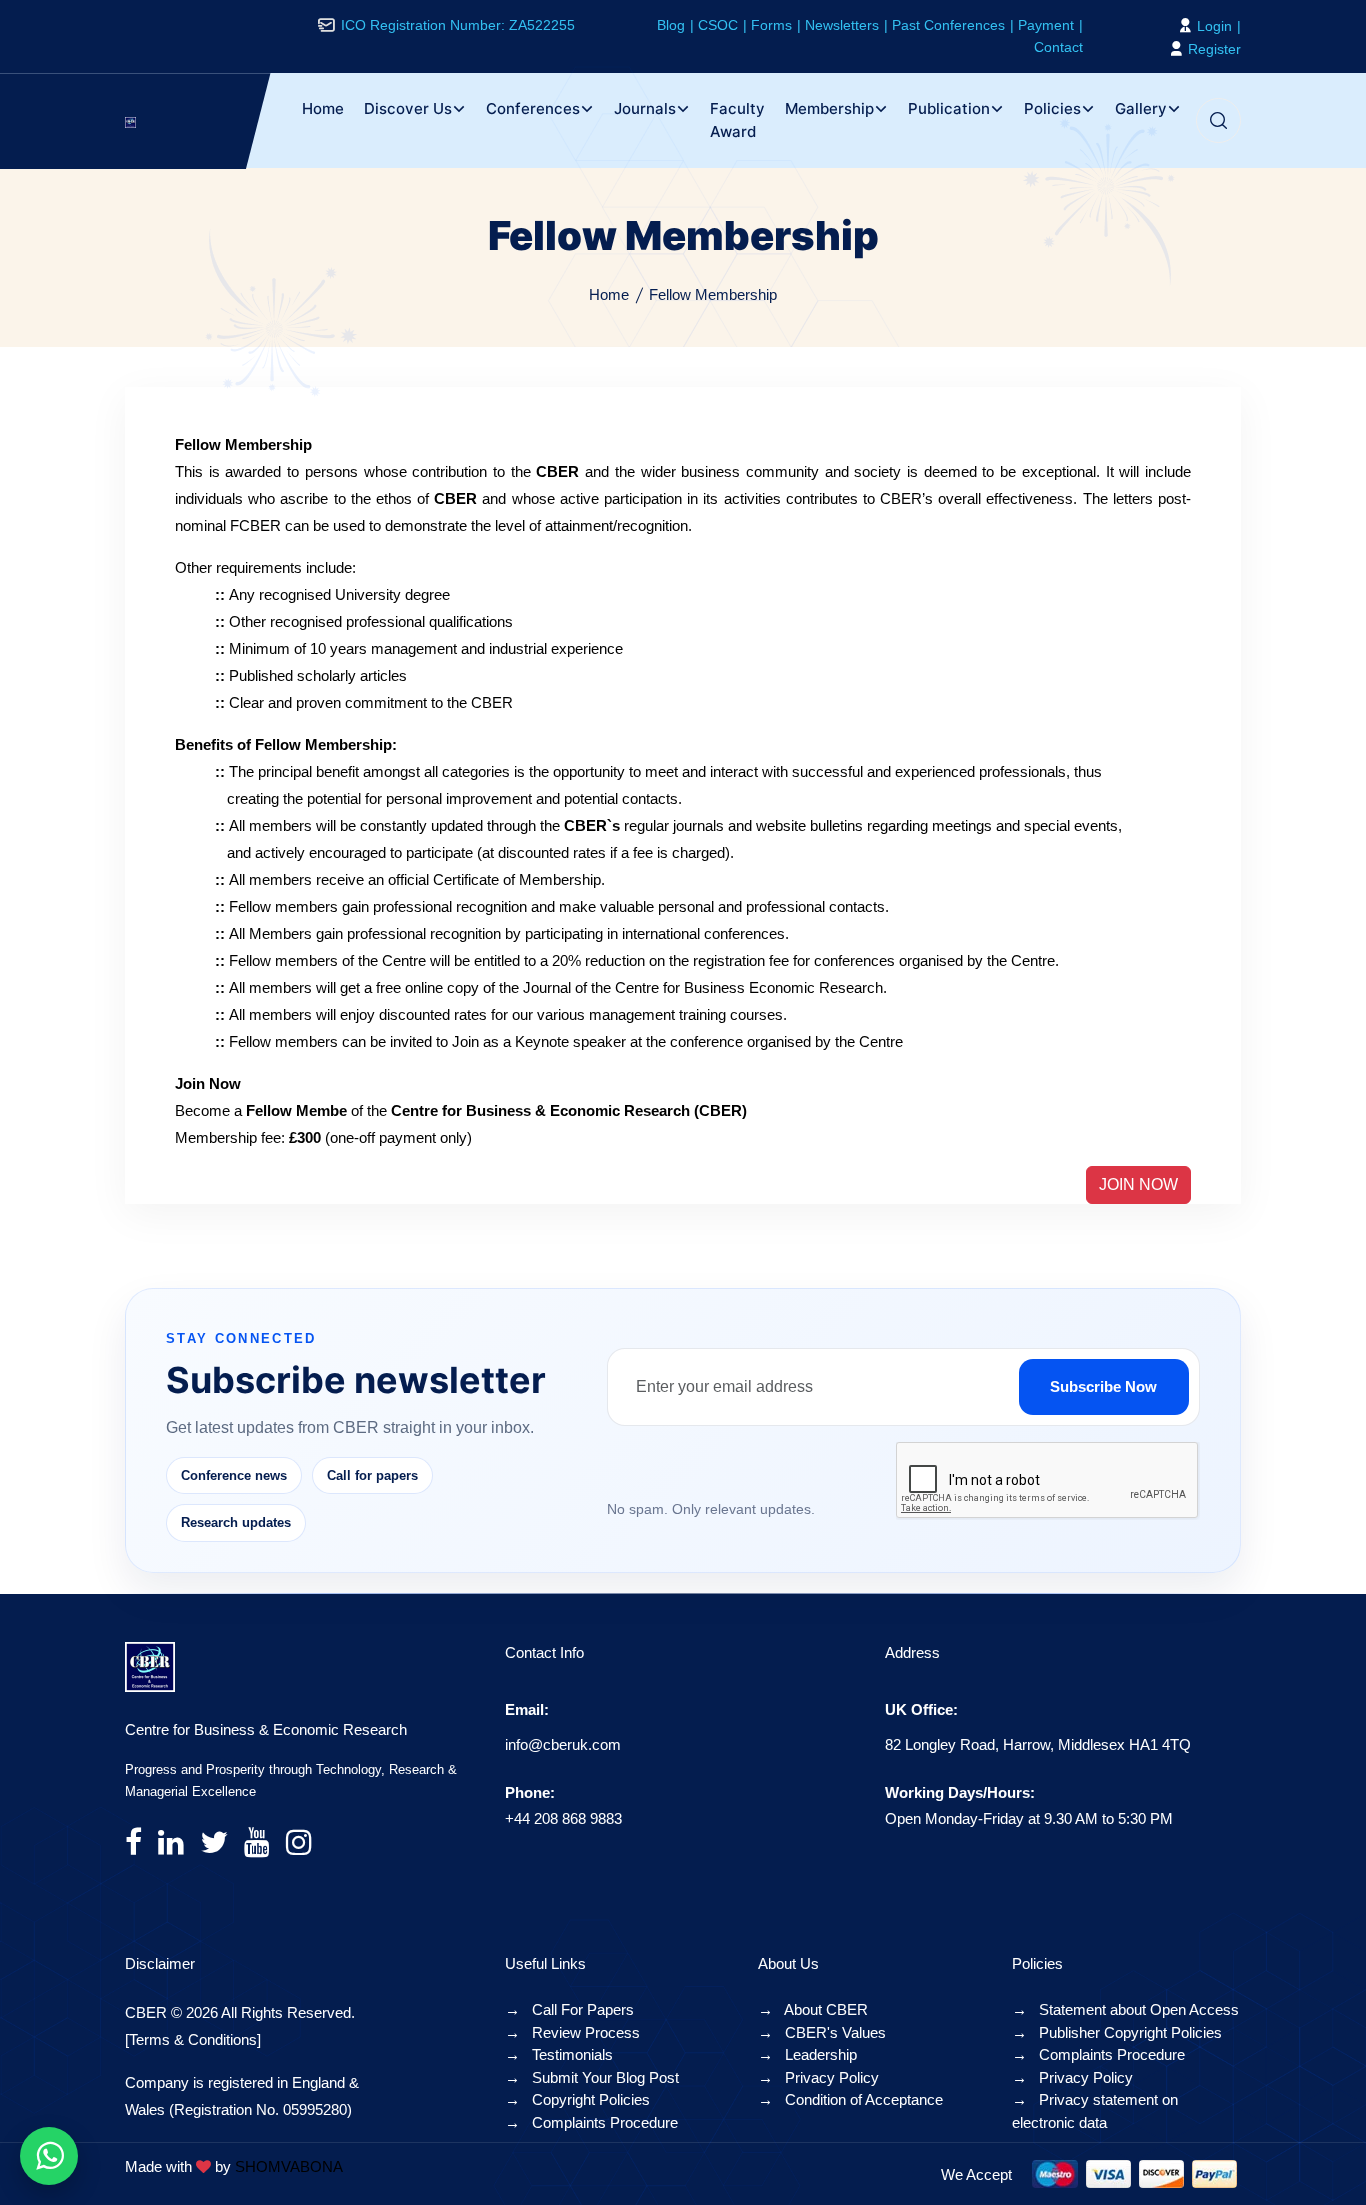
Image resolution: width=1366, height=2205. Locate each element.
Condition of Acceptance (850, 2099)
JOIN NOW (1138, 1184)
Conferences (533, 108)
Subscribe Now (1103, 1386)
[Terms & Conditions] (193, 2039)
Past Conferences (948, 25)
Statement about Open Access (1125, 2009)
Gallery (1141, 108)
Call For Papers (569, 2009)
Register (1212, 49)
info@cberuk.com (563, 1744)
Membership (829, 108)
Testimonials (559, 2054)
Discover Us (408, 108)
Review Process (572, 2032)
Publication (949, 108)
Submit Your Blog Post (592, 2077)
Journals (645, 108)
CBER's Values (822, 2032)
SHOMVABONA (289, 2166)
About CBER (813, 2009)
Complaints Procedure (591, 2122)
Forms (771, 25)
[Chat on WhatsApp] (49, 2156)
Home (323, 108)
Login (1212, 26)
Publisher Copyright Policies (1117, 2032)
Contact (1058, 47)
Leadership (807, 2054)
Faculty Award (737, 120)
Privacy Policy (818, 2077)
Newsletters (842, 25)
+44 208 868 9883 (563, 1818)
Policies (1052, 108)
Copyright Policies (577, 2099)
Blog (671, 25)
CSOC (718, 25)
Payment (1046, 25)
